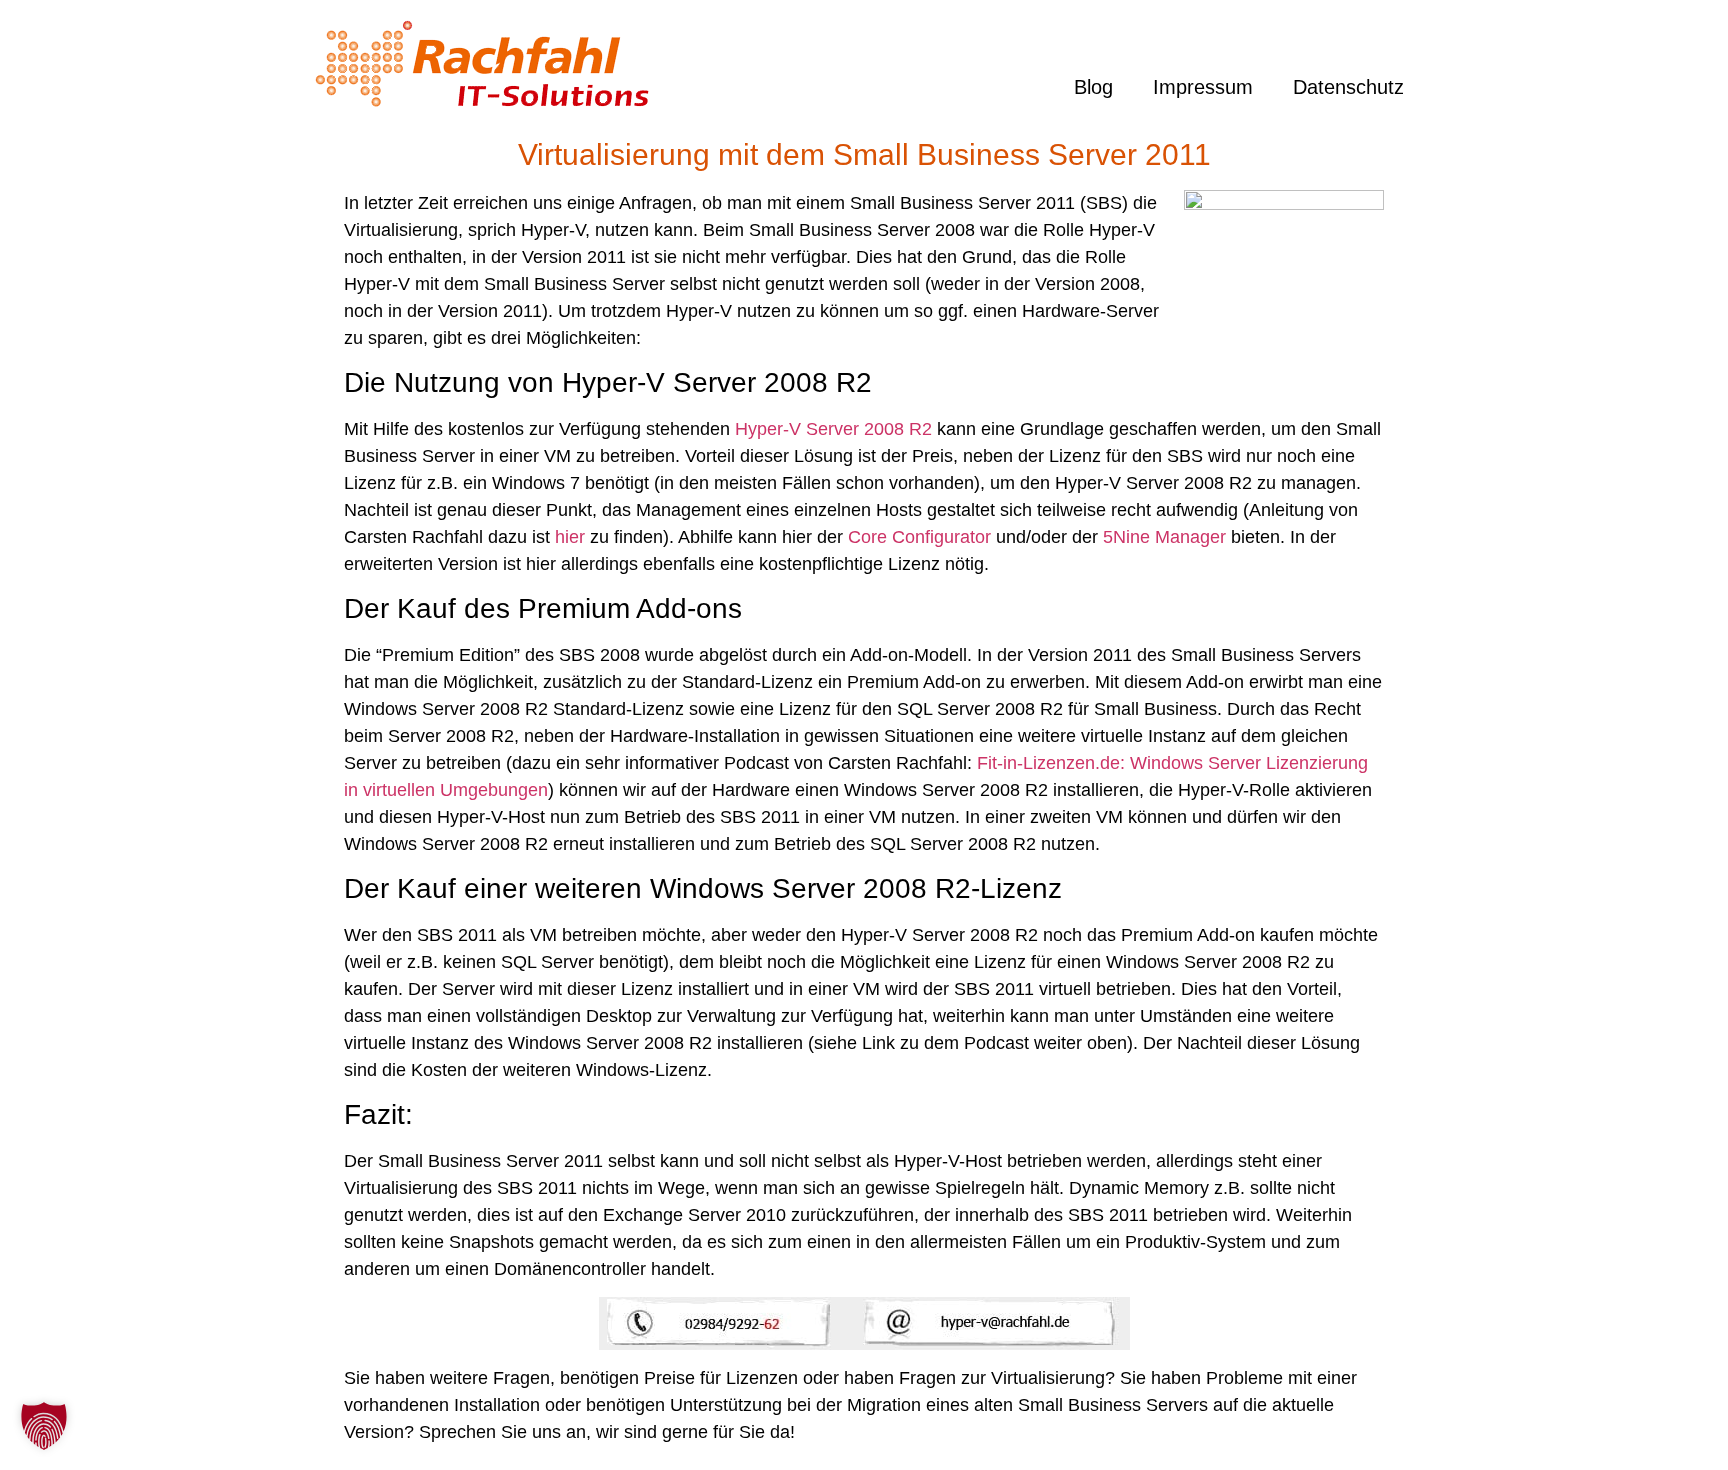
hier (570, 537)
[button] (44, 1426)
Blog (1093, 87)
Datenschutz (1348, 87)
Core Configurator (919, 537)
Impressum (1203, 87)
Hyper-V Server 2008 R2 (833, 429)
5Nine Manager (1164, 537)
